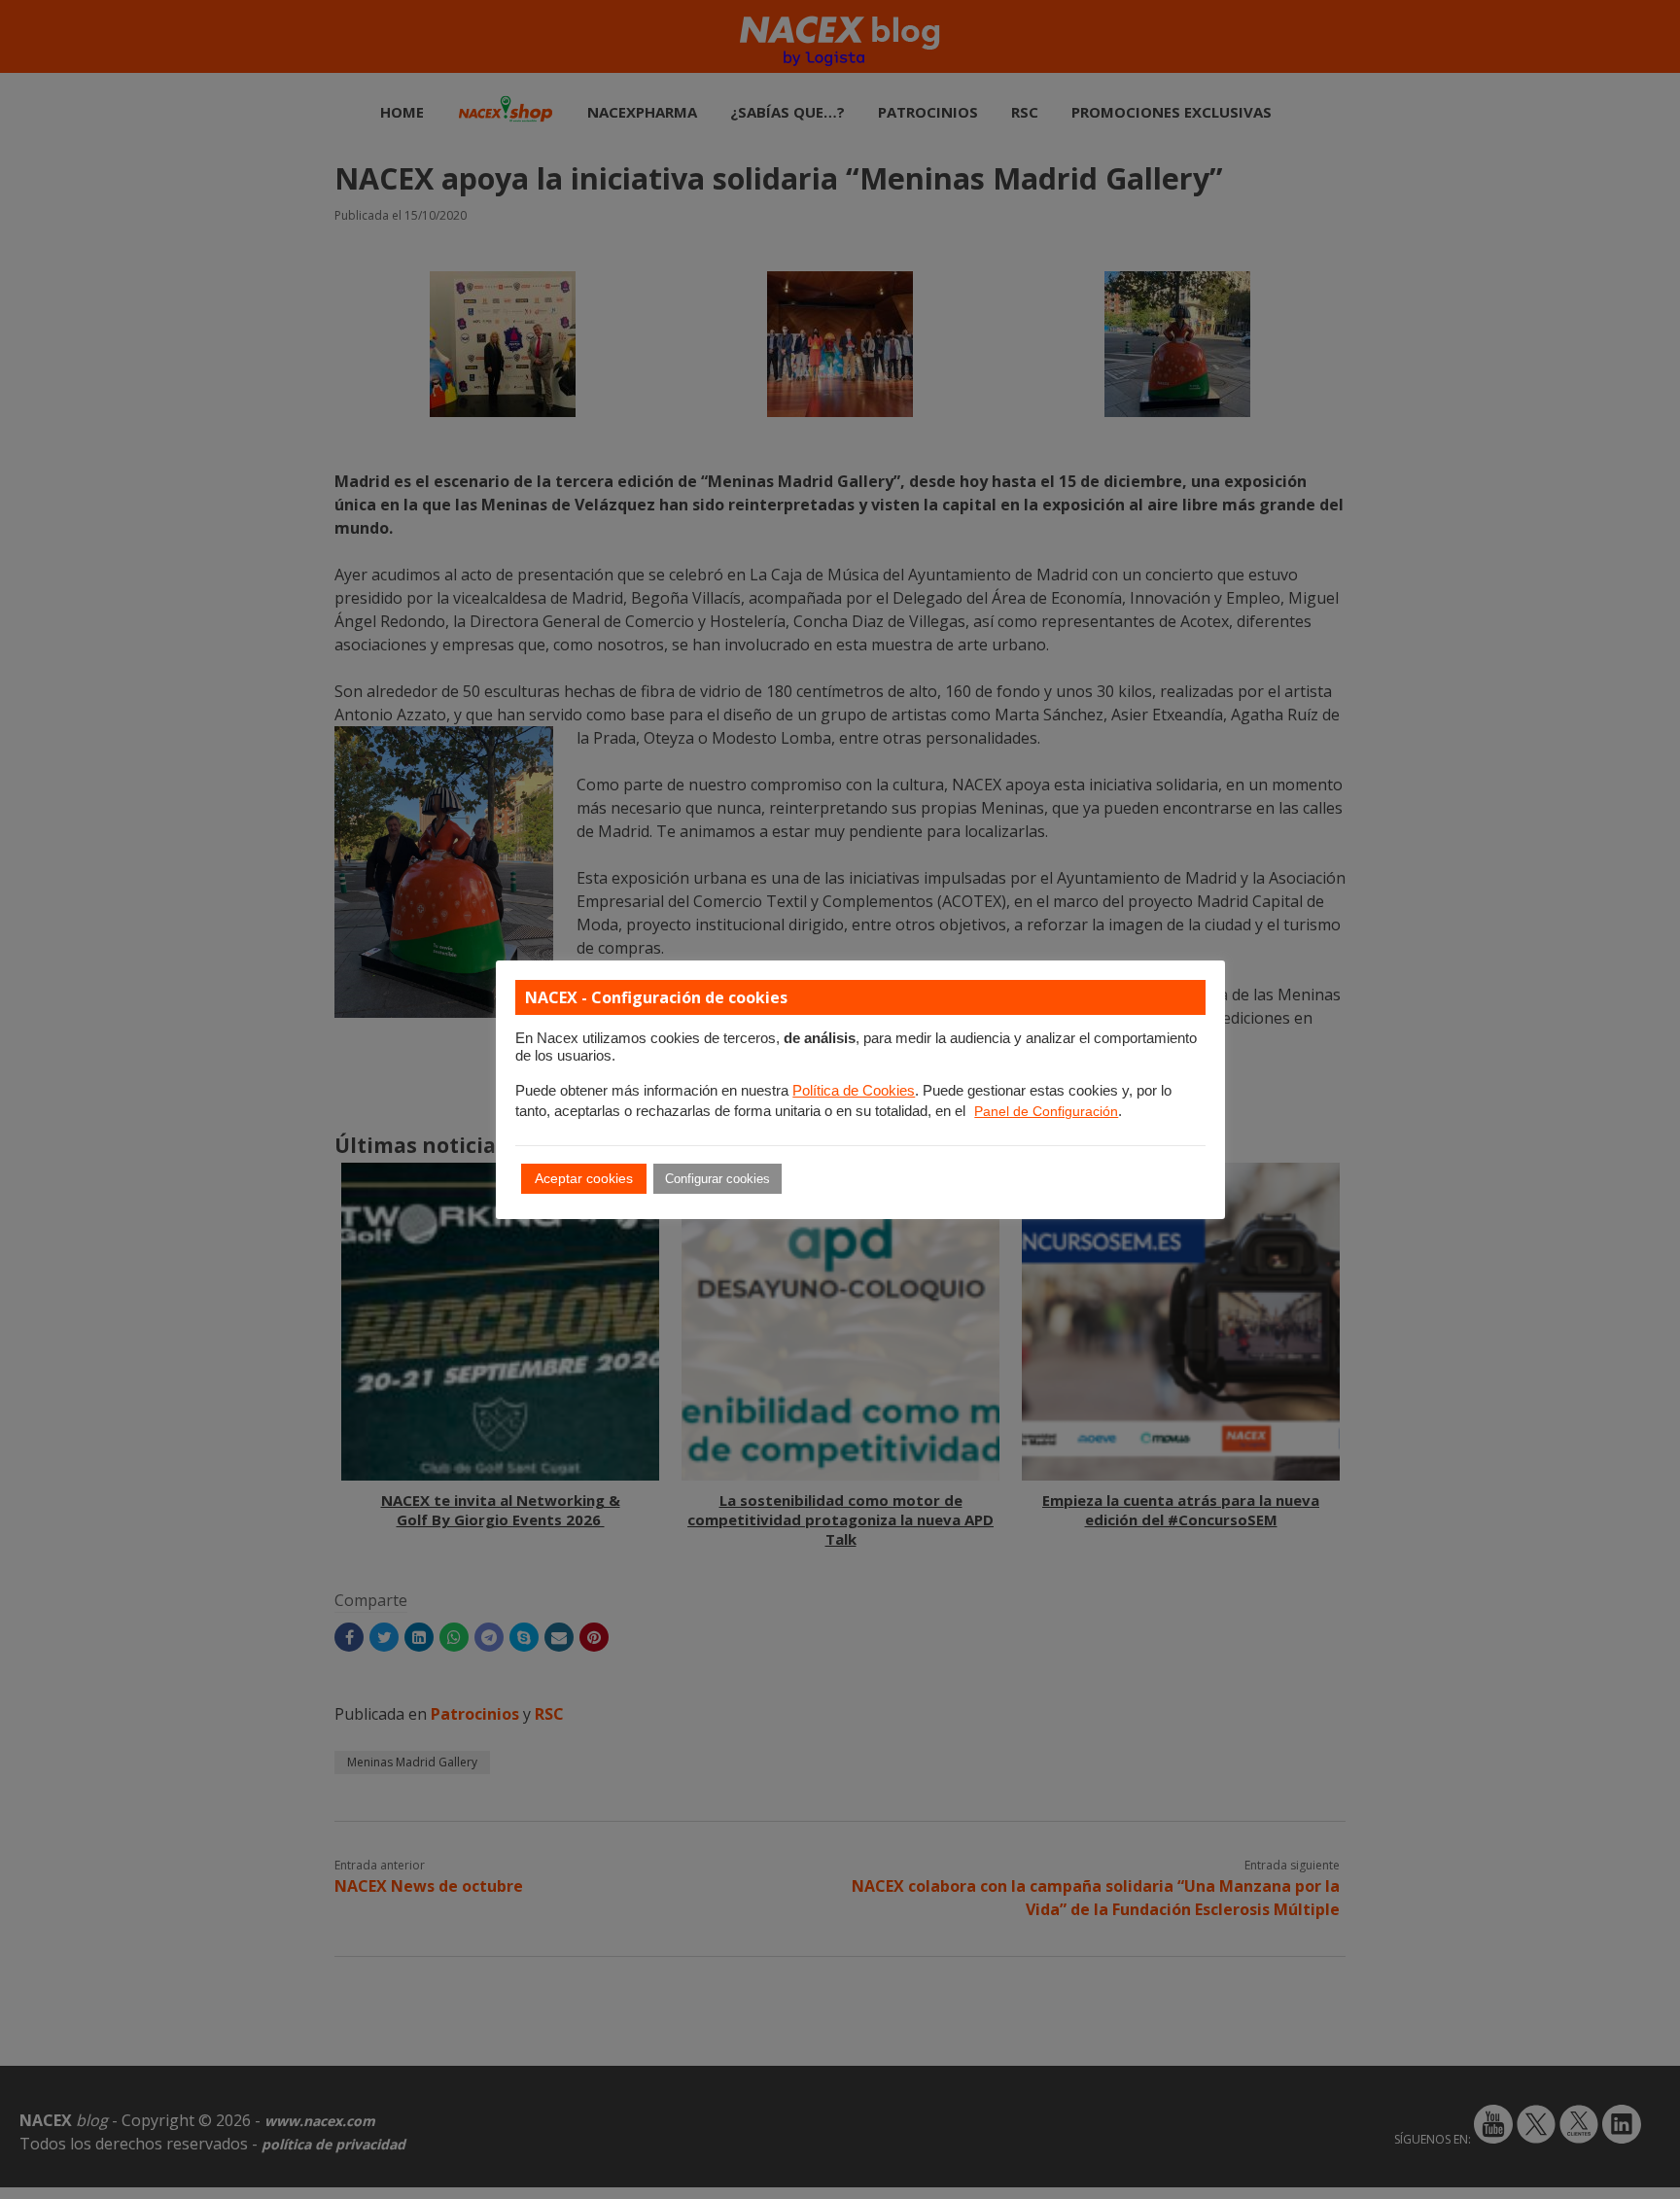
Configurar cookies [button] (717, 1179)
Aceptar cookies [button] (584, 1178)
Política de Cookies (854, 1091)
